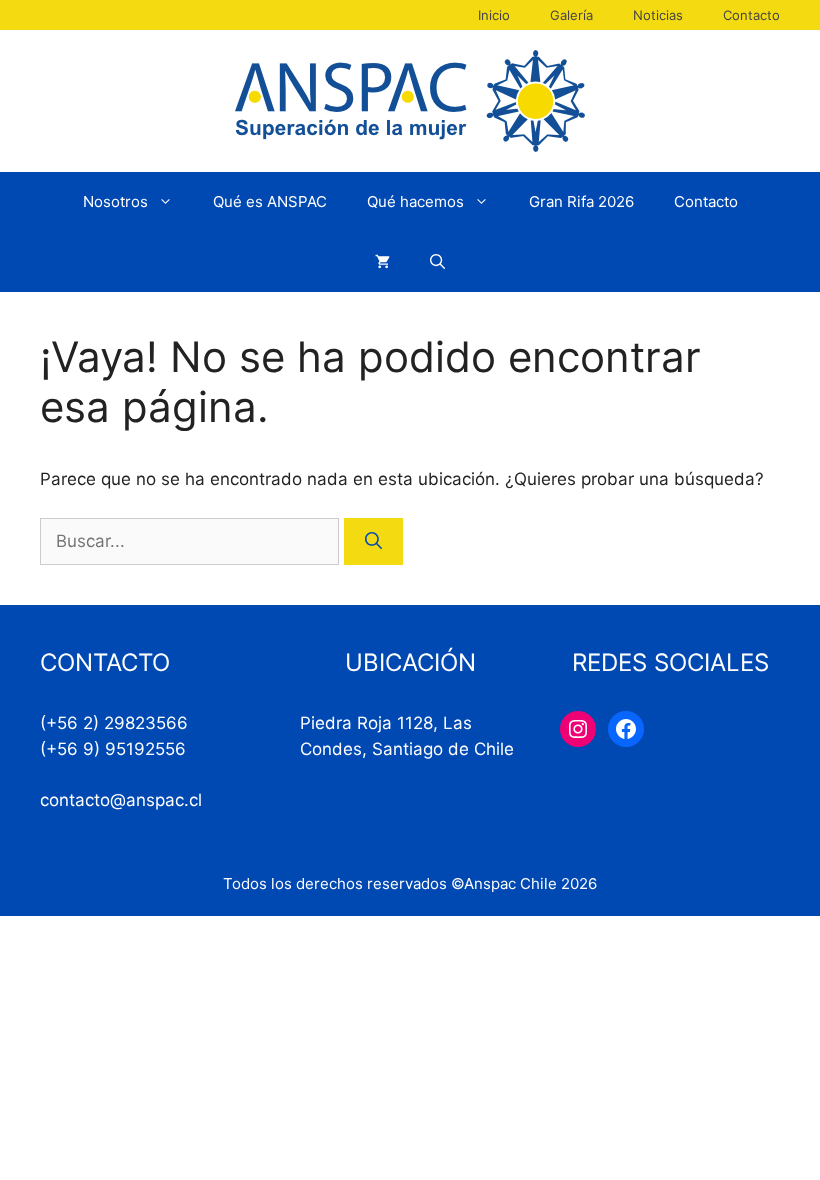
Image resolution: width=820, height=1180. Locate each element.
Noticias (658, 15)
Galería (571, 15)
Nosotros (115, 201)
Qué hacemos (415, 201)
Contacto (751, 15)
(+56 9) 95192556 (113, 749)
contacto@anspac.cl (121, 800)
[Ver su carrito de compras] (382, 262)
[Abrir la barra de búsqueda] (437, 262)
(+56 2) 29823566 (114, 723)
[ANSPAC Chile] (410, 100)
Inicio (494, 15)
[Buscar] (373, 542)
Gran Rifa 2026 (581, 201)
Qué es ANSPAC (270, 201)
